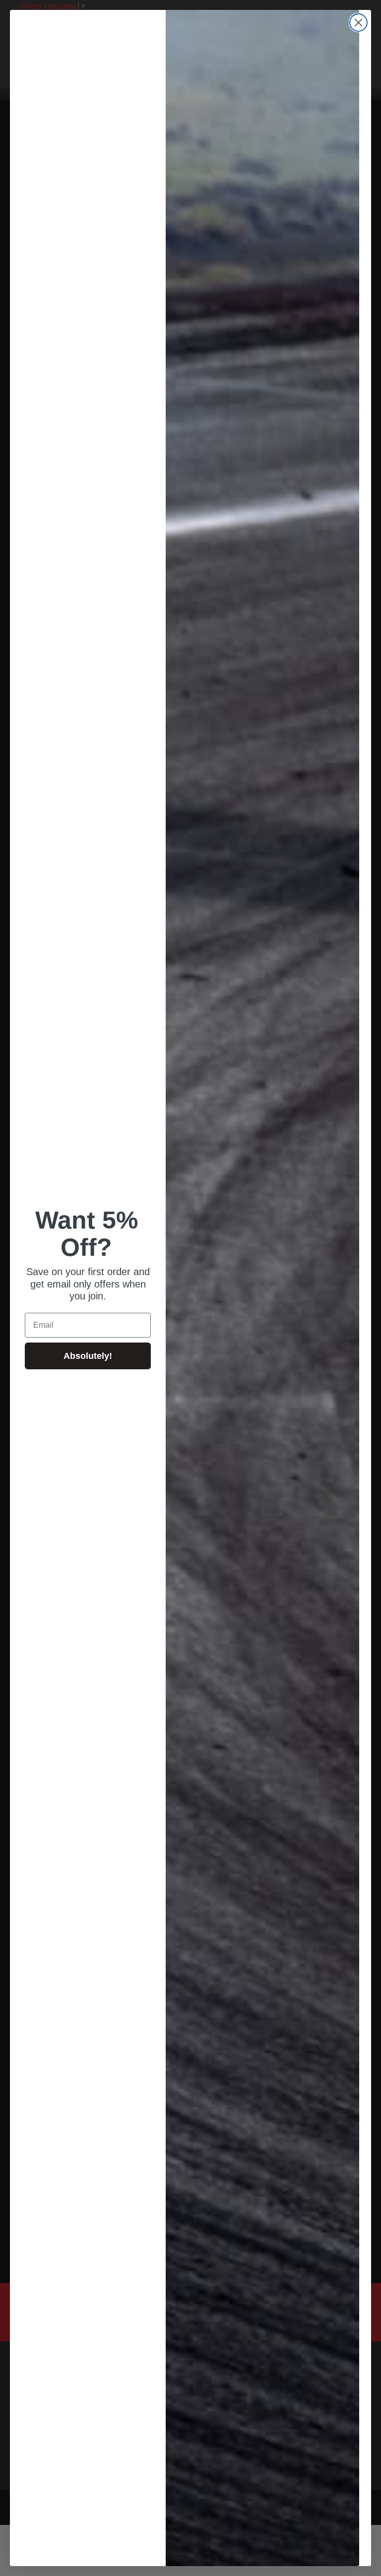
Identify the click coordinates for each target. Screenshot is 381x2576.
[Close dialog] (358, 23)
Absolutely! (88, 1356)
